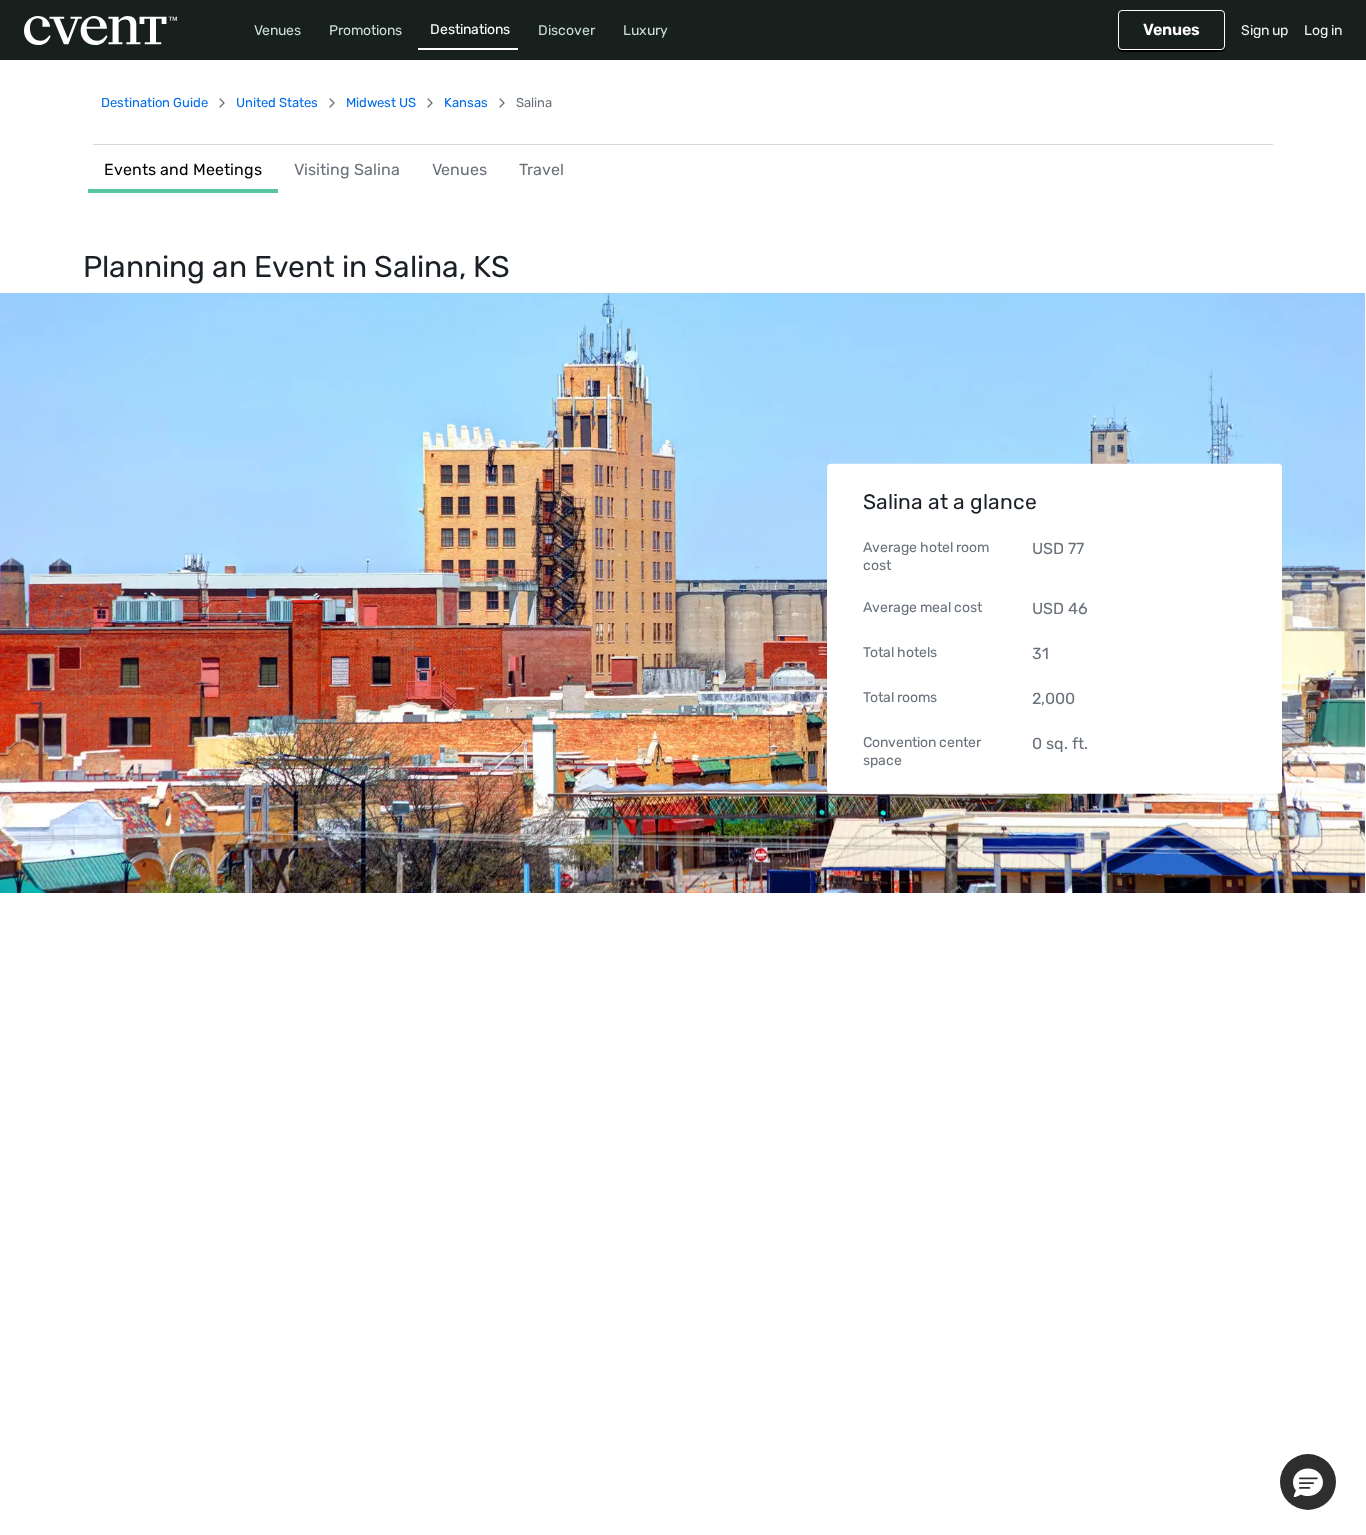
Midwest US (381, 102)
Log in (1323, 30)
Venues (277, 30)
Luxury (645, 30)
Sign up (1264, 30)
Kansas (466, 102)
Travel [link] (541, 169)
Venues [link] (459, 169)
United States (277, 102)
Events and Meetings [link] (183, 169)
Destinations (470, 29)
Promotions (365, 30)
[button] (1308, 1482)
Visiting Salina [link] (347, 169)
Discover (566, 30)
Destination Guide (154, 102)
